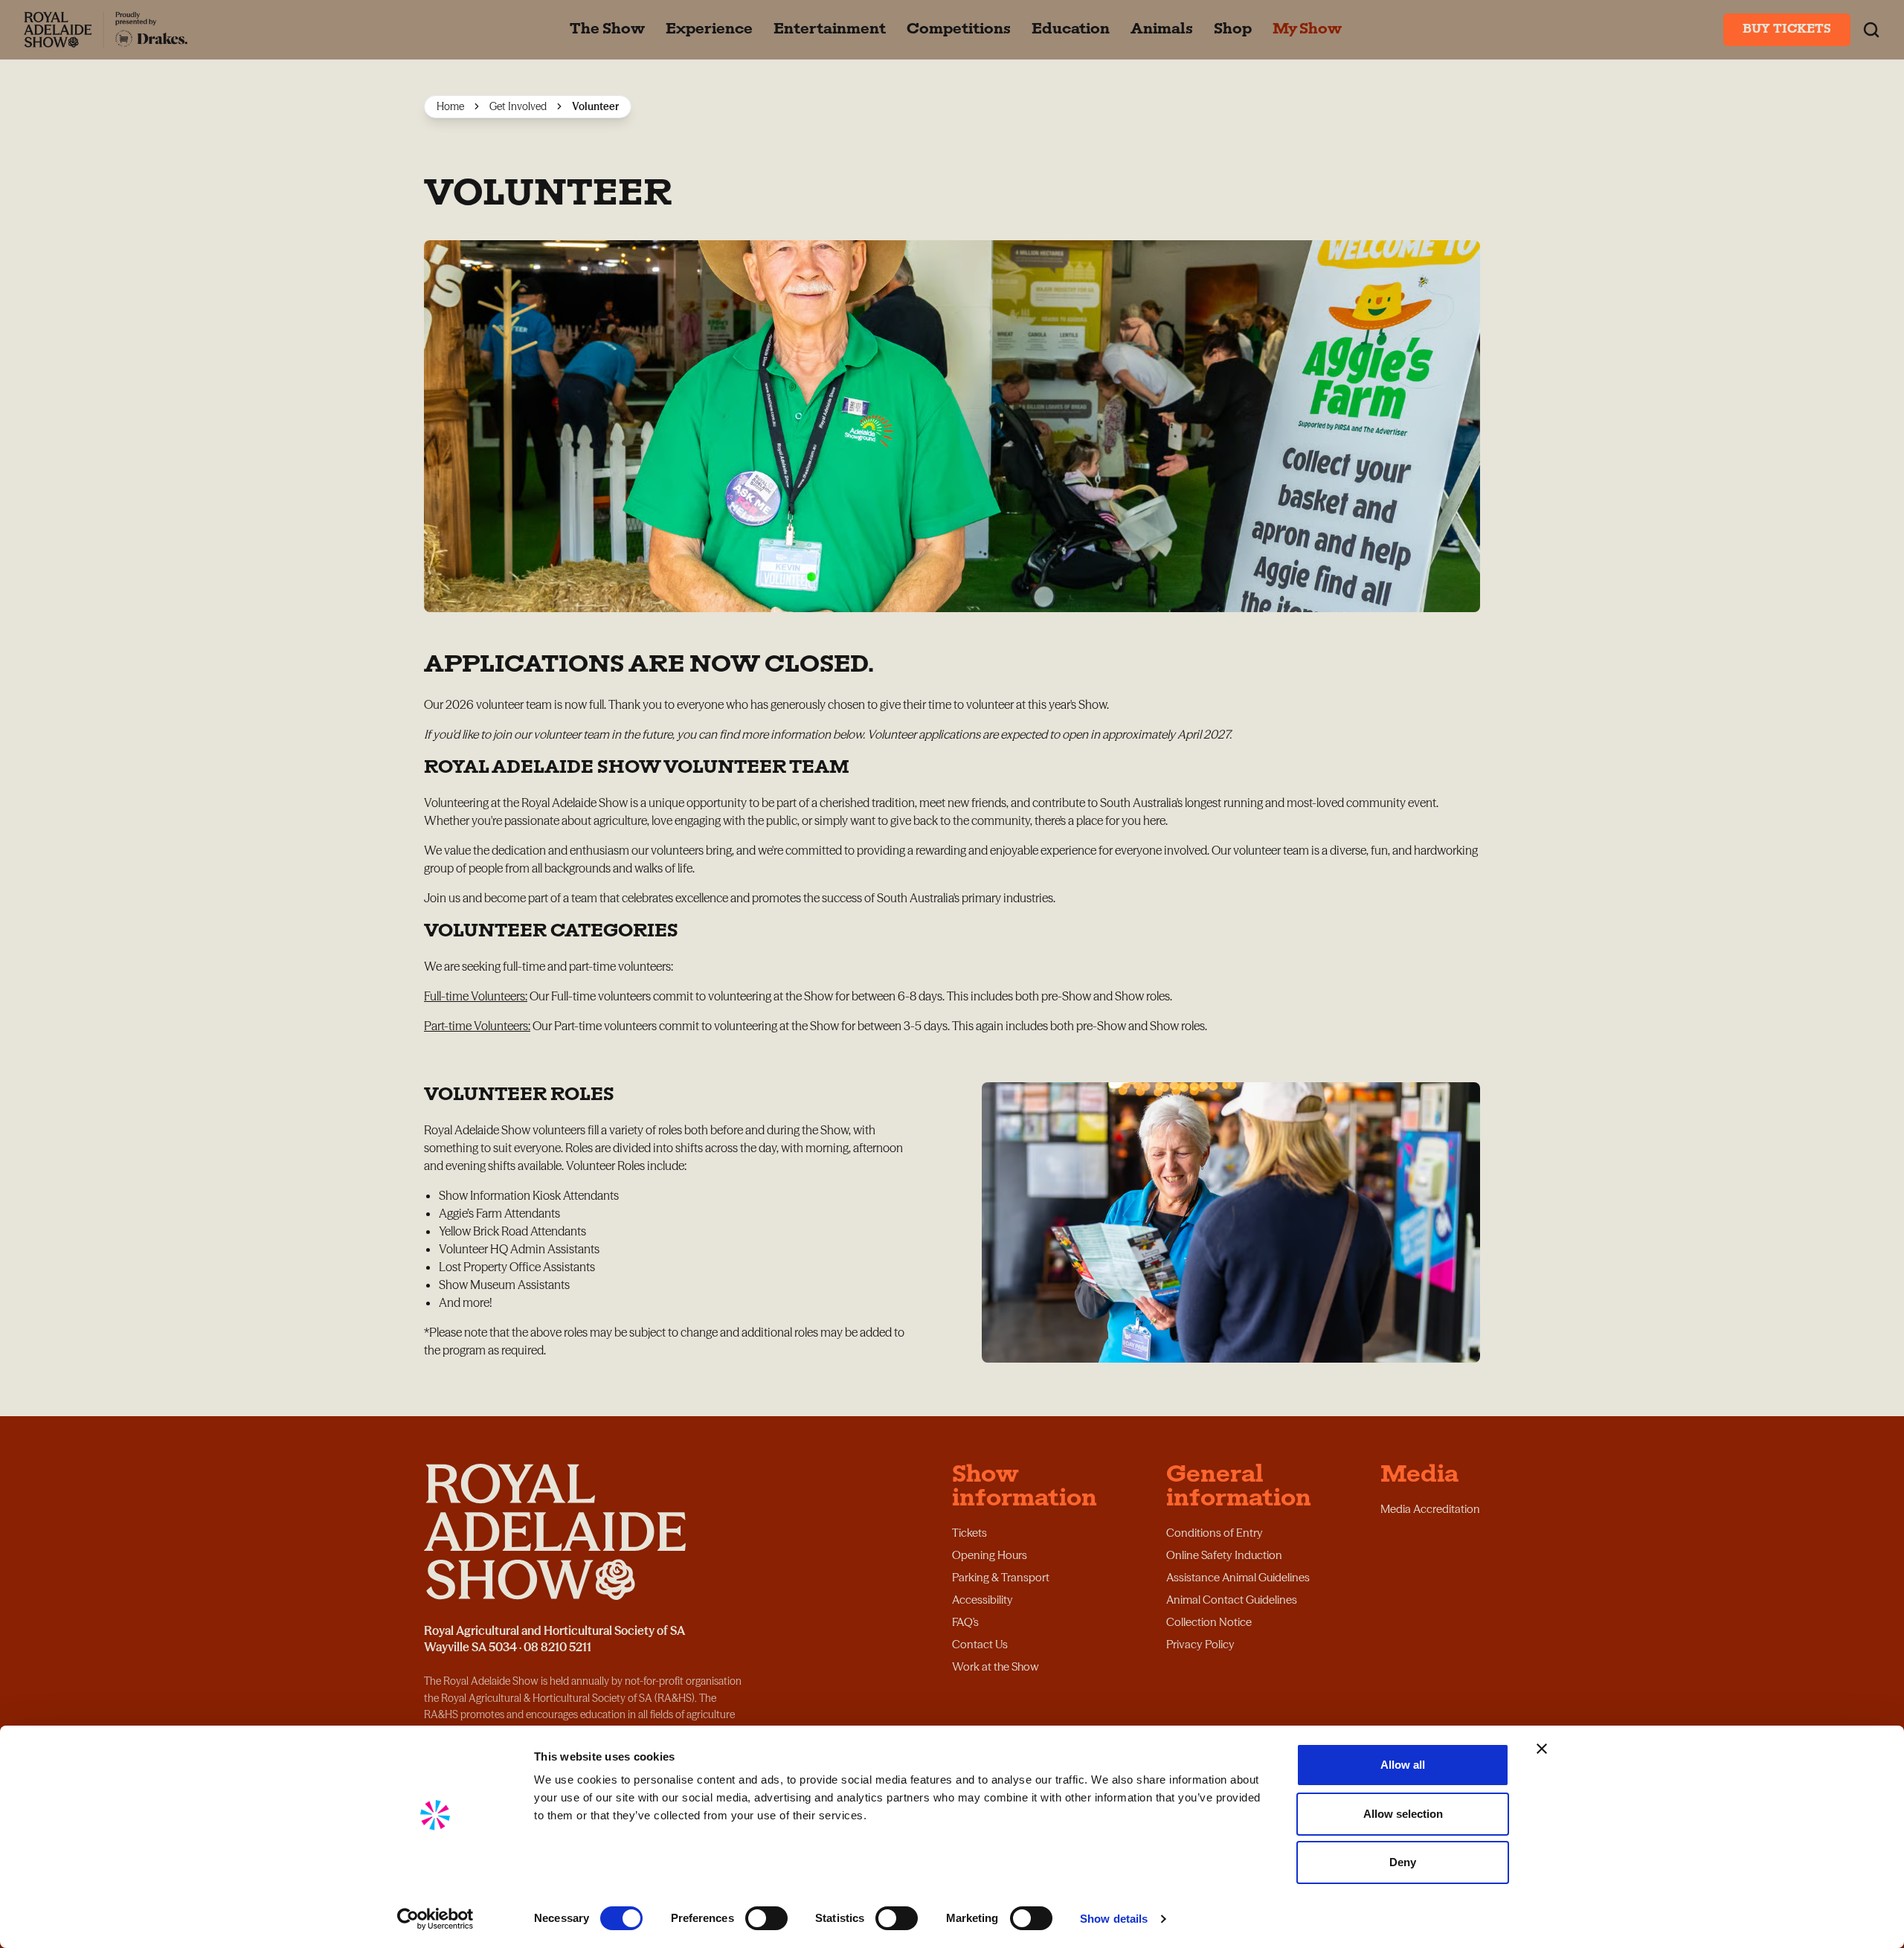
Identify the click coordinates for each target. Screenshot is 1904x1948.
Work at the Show (996, 1666)
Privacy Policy (1200, 1644)
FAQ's (965, 1622)
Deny (1403, 1862)
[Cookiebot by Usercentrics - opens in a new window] (435, 1919)
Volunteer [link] (595, 106)
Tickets (969, 1533)
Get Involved (518, 106)
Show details (1114, 1919)
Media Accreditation (1430, 1509)
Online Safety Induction (1224, 1555)
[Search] (1871, 30)
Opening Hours (990, 1555)
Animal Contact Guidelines (1232, 1600)
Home (450, 106)
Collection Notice (1209, 1622)
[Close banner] (1542, 1749)
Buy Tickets (1787, 30)
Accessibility (982, 1600)
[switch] (766, 1918)
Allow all (1403, 1765)
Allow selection (1403, 1814)
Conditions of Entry (1215, 1533)
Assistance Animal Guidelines (1238, 1577)
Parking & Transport (1001, 1577)
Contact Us (980, 1644)
